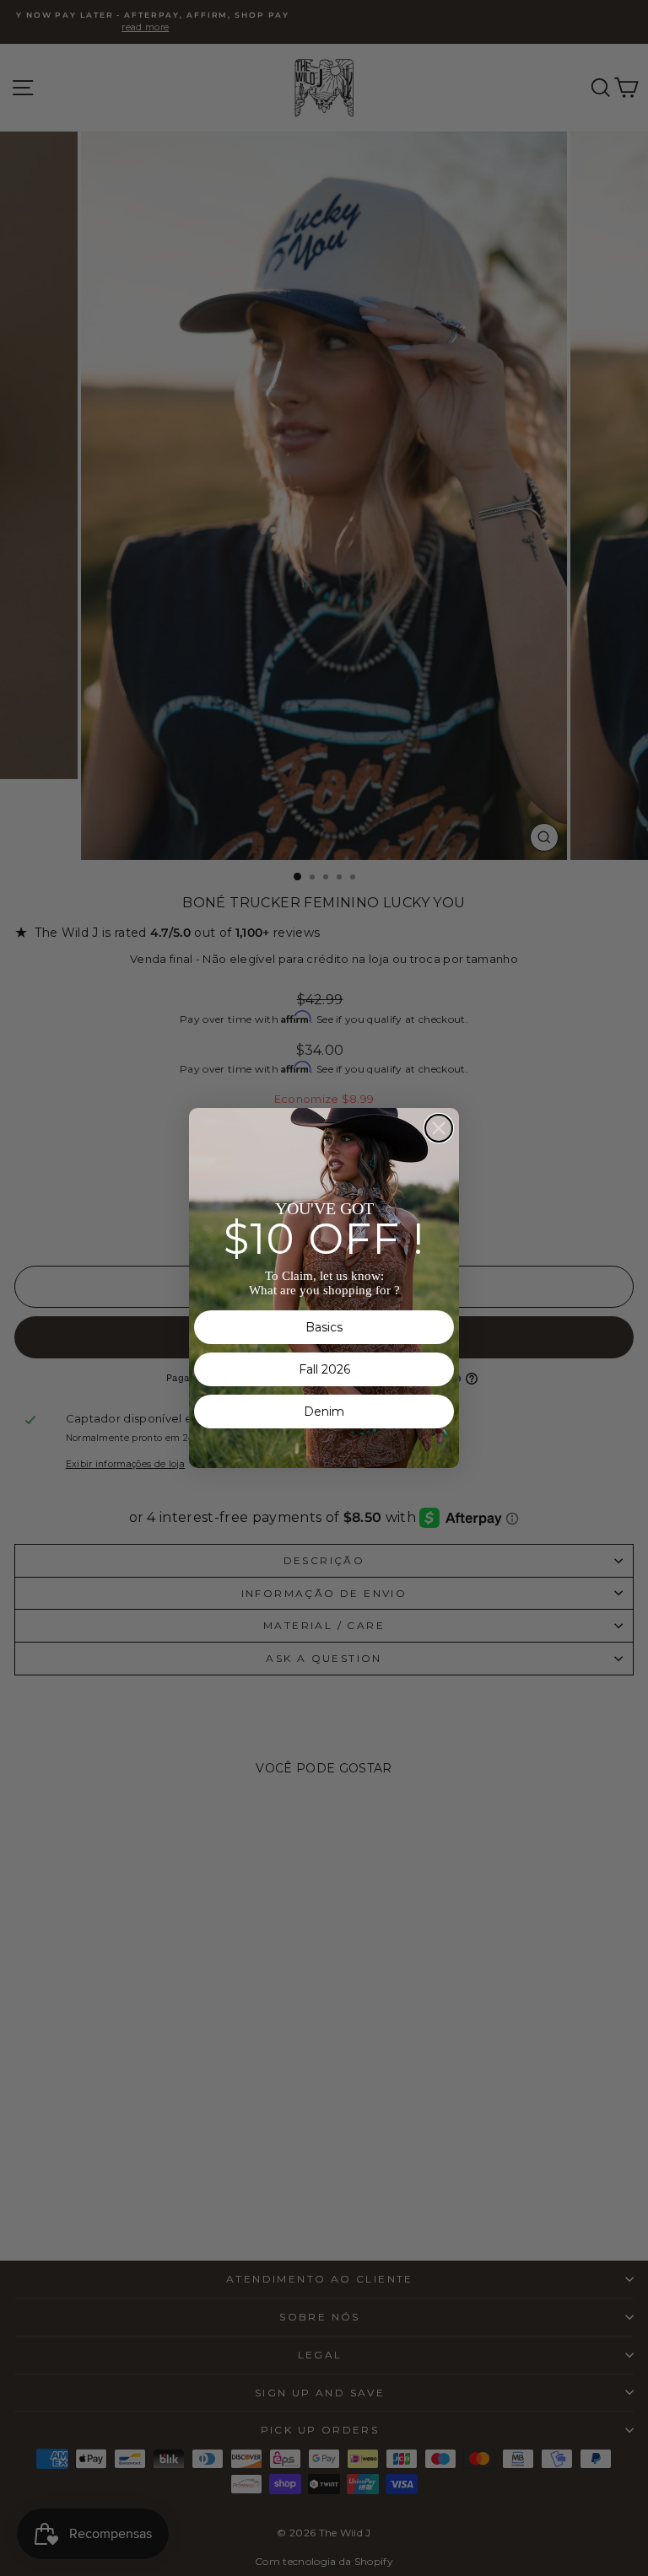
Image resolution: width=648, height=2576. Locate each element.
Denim (324, 1412)
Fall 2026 (324, 1369)
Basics (324, 1327)
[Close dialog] (439, 1128)
